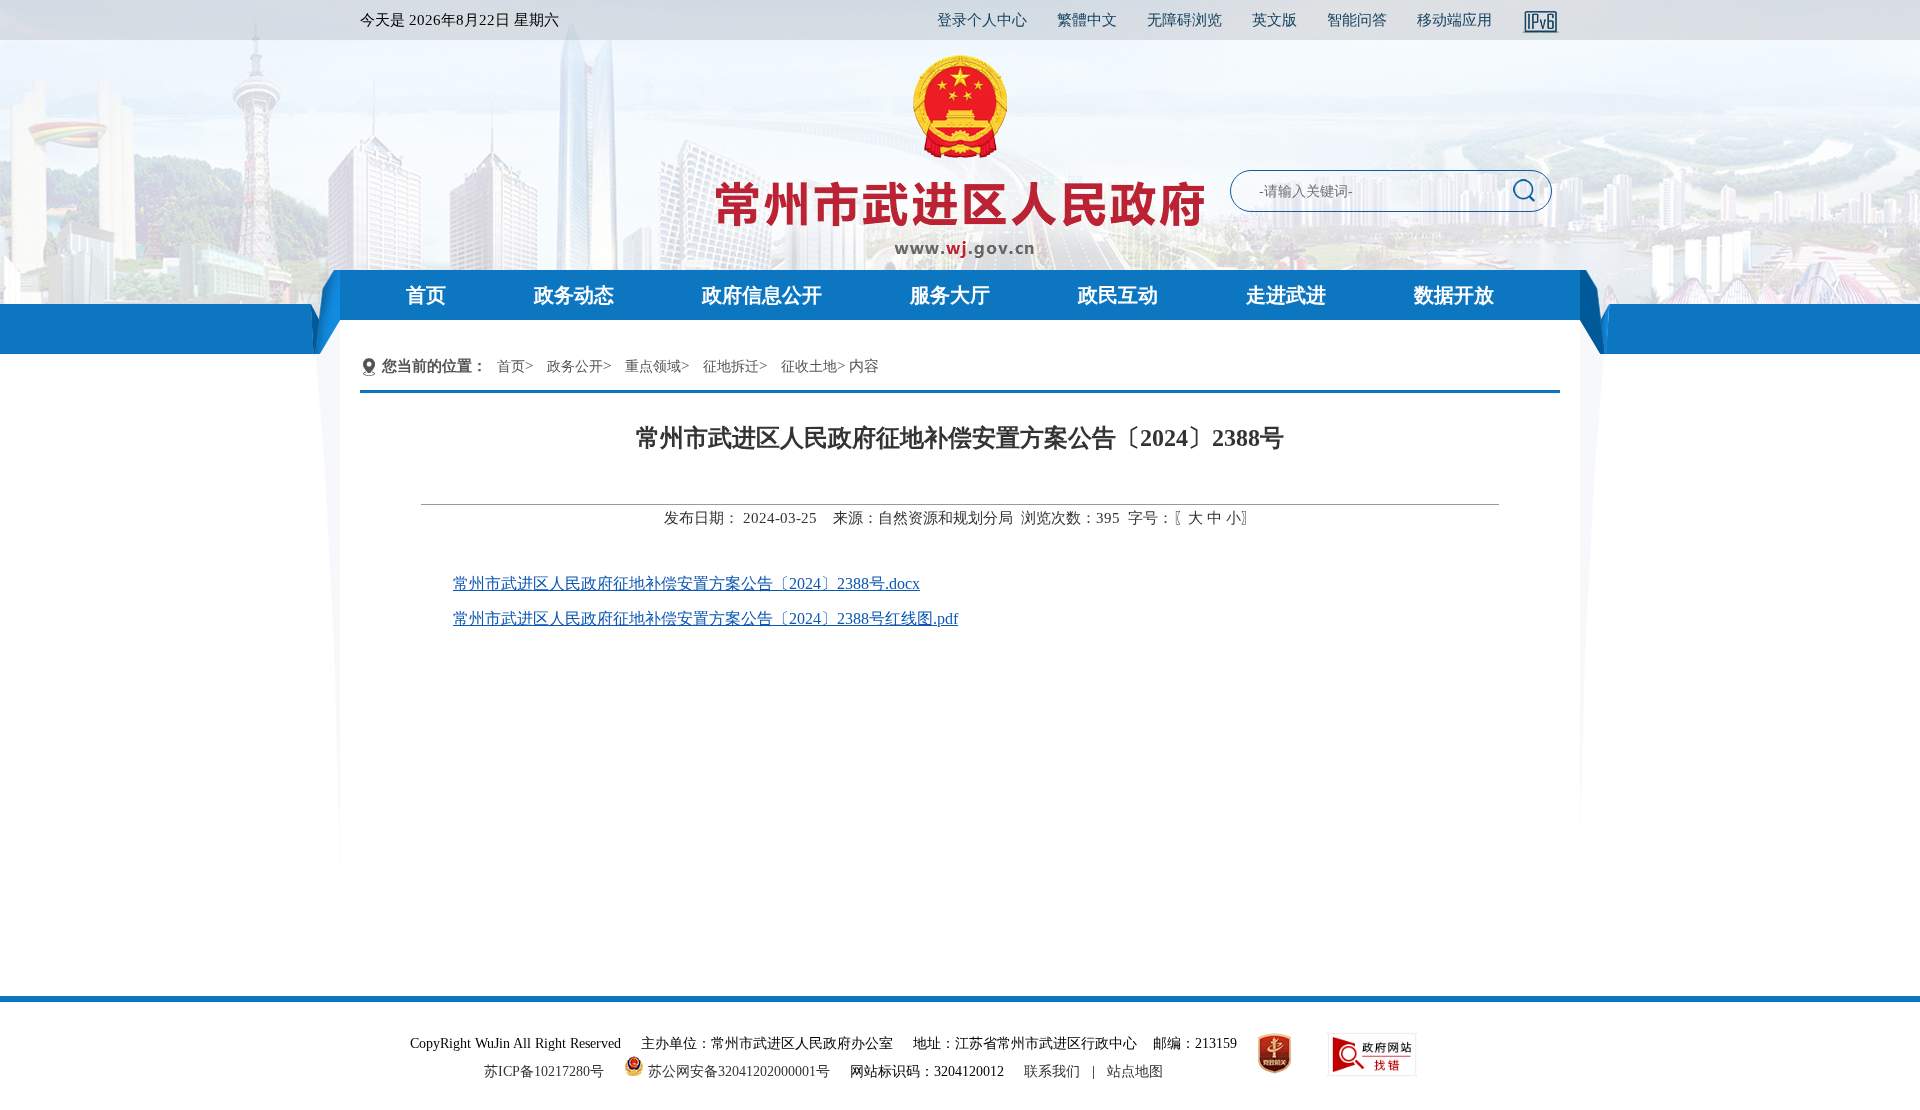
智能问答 (1357, 20)
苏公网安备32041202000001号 (737, 1071)
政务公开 (575, 366)
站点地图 (1135, 1071)
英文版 (1274, 20)
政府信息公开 (762, 295)
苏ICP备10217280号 (552, 1071)
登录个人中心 (982, 20)
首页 (426, 295)
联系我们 (1052, 1071)
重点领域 (653, 366)
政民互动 (1118, 295)
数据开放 (1454, 295)
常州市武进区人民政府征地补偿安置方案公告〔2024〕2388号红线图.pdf (705, 618)
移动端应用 (1454, 20)
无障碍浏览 (1184, 20)
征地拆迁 (731, 366)
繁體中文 (1087, 20)
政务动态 (574, 295)
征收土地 (809, 366)
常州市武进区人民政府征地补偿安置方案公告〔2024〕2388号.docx (686, 583)
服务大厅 (950, 295)
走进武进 (1286, 295)
